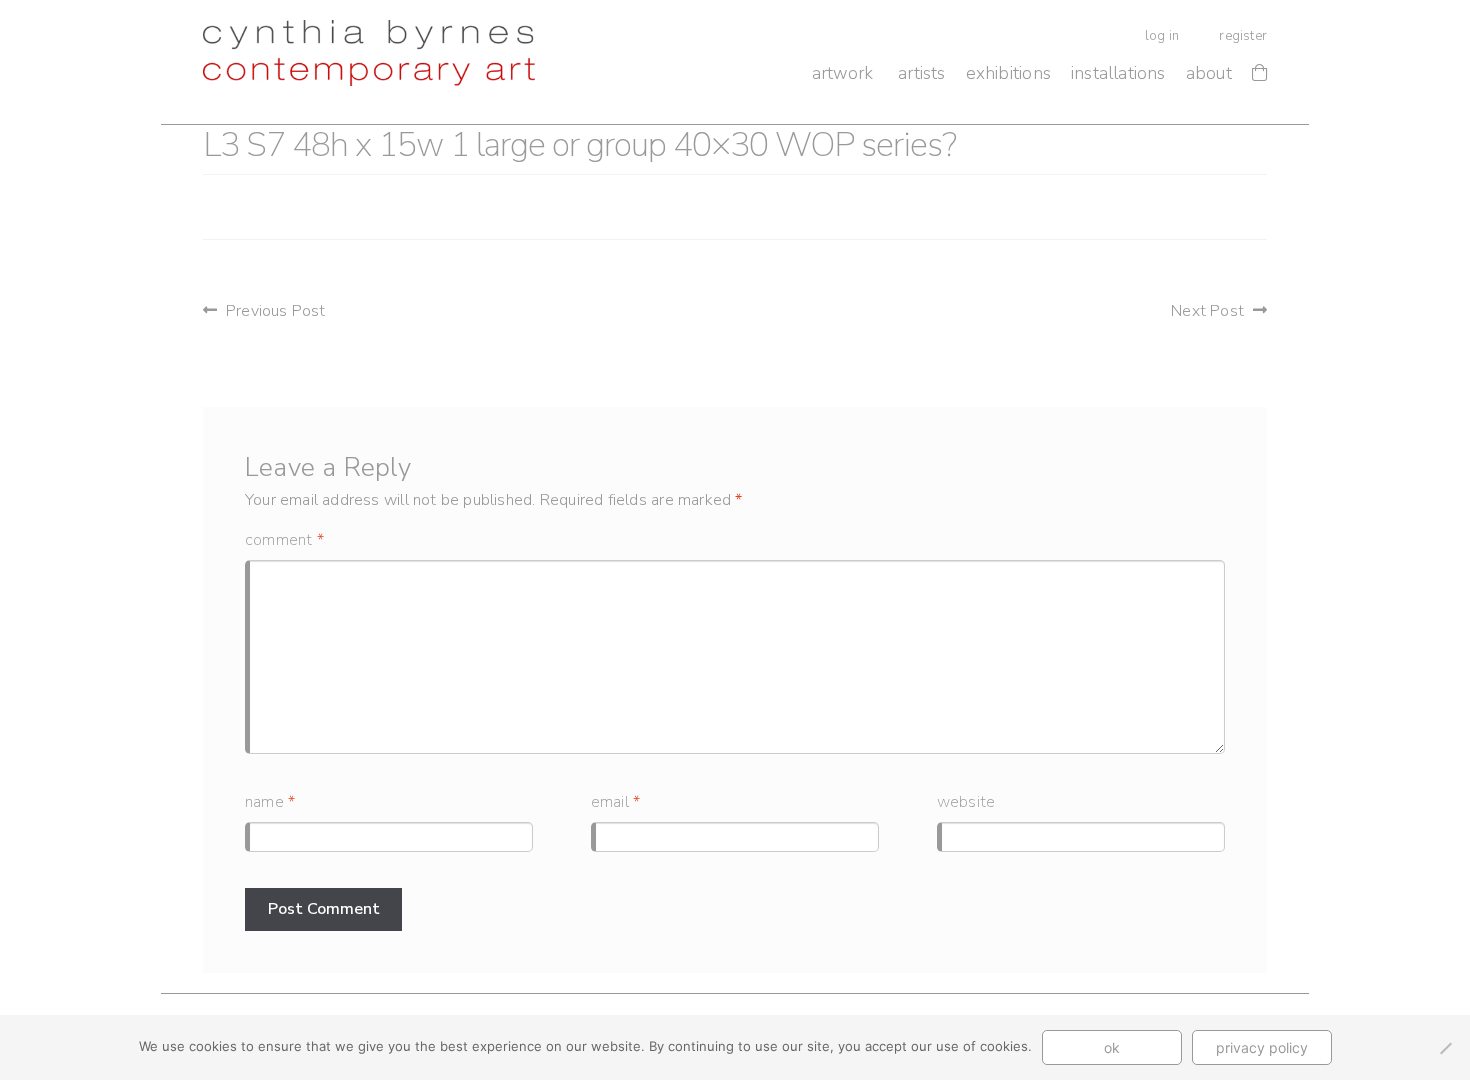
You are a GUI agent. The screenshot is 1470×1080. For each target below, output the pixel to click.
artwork (842, 73)
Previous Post (276, 311)
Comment (284, 540)
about (1209, 73)
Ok (1112, 1047)
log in (1162, 36)
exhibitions (1008, 73)
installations (1118, 73)
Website (966, 802)
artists (921, 73)
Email (615, 802)
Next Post (1207, 311)
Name (270, 802)
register (1243, 36)
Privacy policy (1262, 1047)
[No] (1445, 1048)
